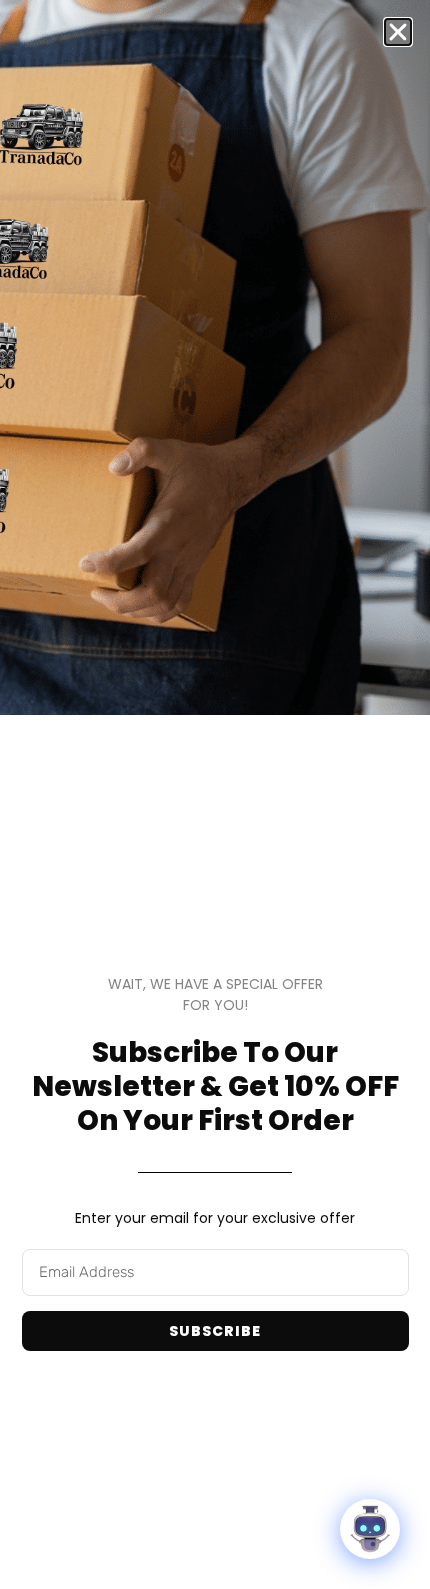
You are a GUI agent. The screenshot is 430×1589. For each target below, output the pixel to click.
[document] (215, 794)
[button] (398, 32)
